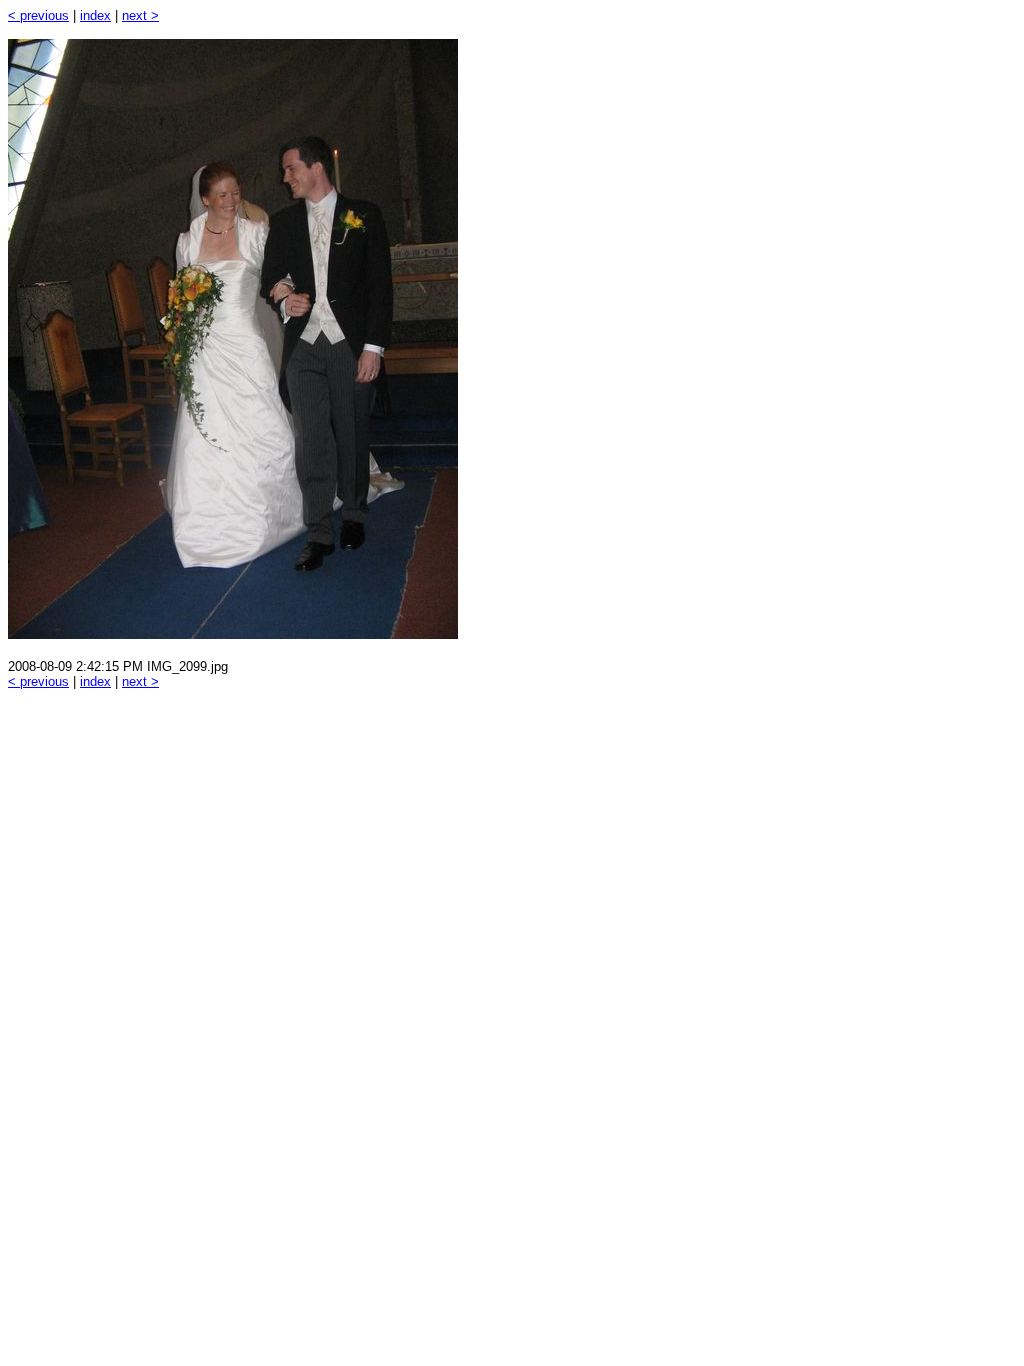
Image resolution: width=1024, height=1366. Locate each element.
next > (140, 15)
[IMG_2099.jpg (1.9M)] (233, 633)
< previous (38, 15)
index (95, 15)
